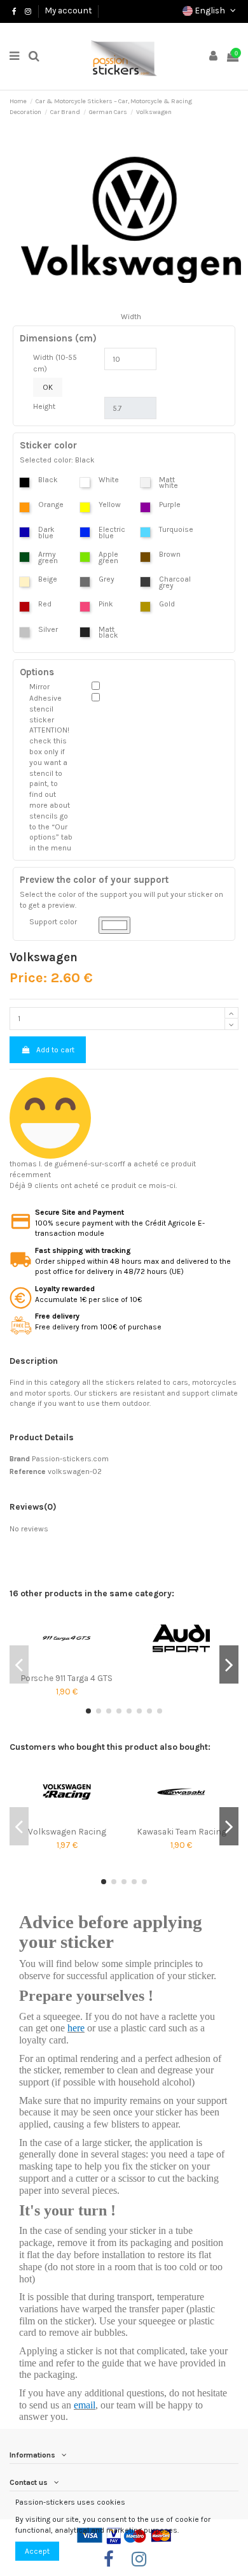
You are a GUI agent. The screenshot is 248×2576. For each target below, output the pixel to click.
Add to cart (55, 1050)
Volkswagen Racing (67, 1831)
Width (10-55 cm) (55, 363)
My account (68, 10)
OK (48, 387)
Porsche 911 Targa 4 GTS (67, 1678)
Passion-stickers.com (70, 1459)
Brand (20, 1459)
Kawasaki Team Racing (182, 1831)
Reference (28, 1471)
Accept (37, 2551)
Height (44, 406)
